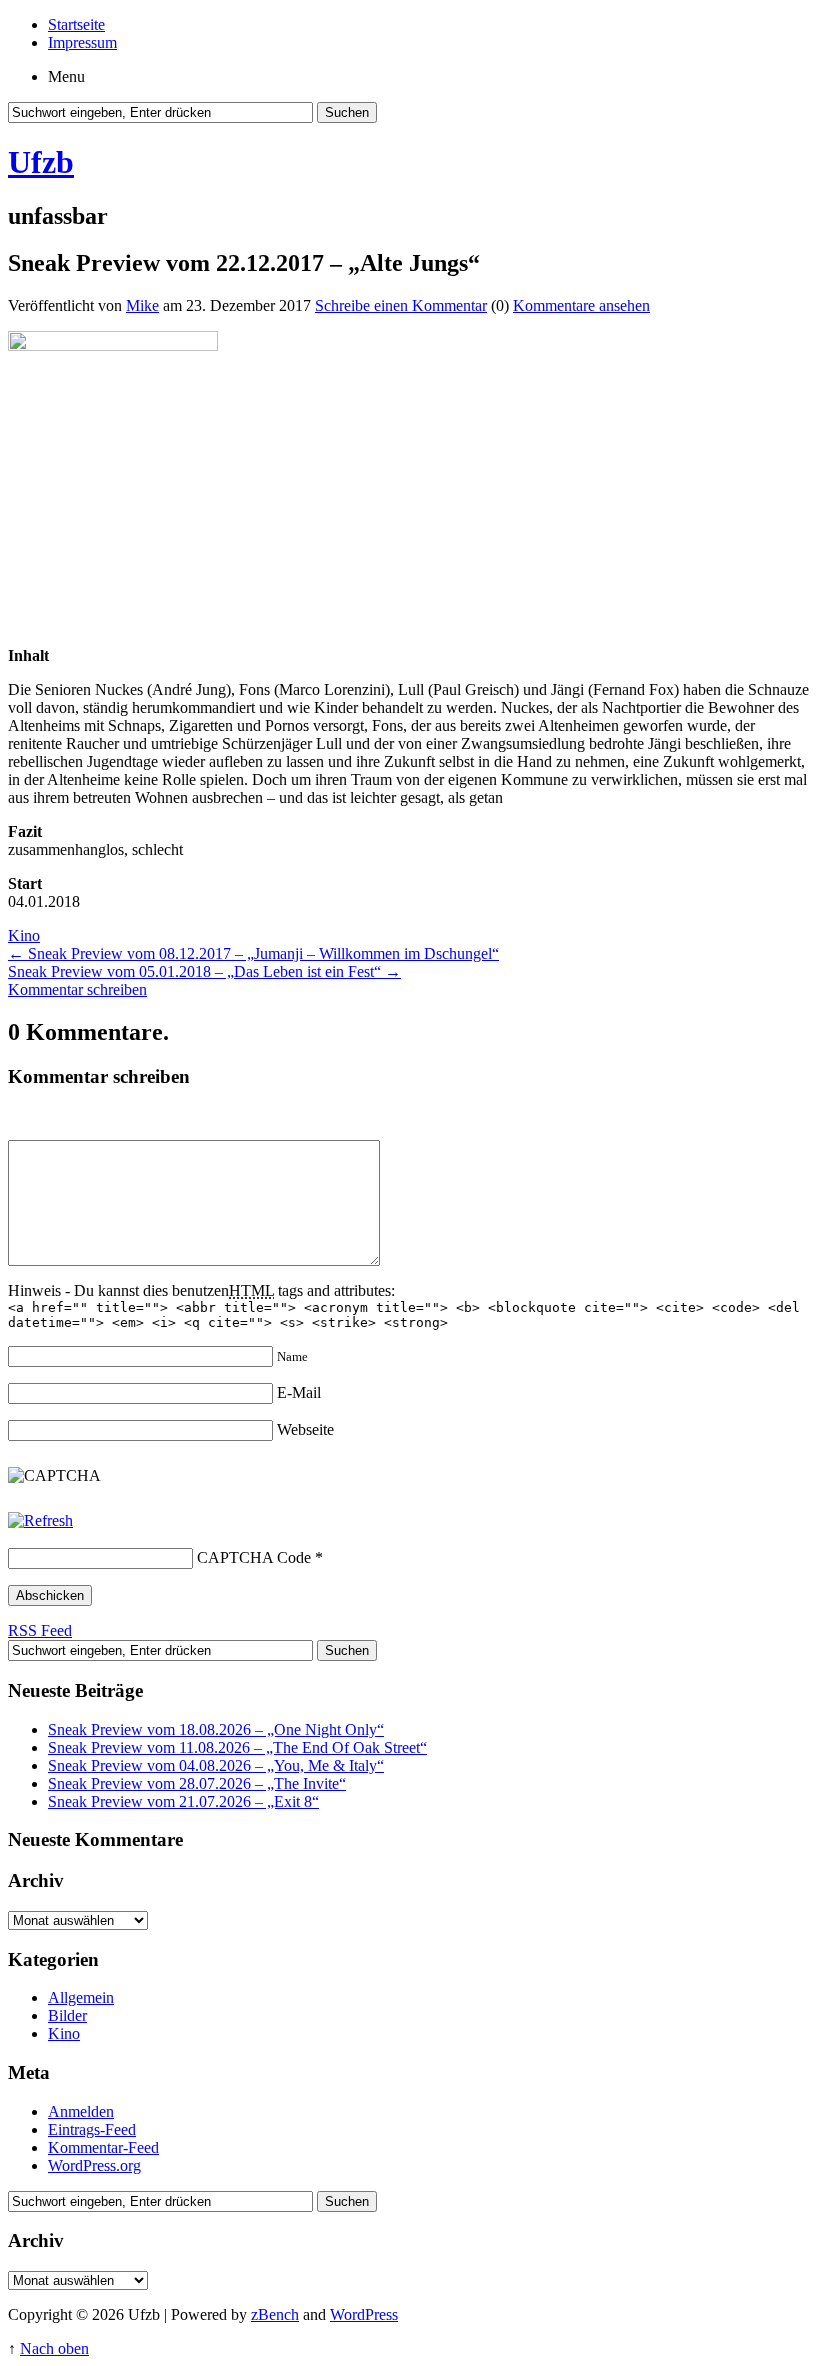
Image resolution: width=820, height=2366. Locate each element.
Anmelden (81, 2111)
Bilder (67, 2015)
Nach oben (54, 2348)
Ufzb (41, 162)
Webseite (305, 1429)
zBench (275, 2314)
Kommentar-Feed (103, 2147)
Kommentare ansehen (581, 305)
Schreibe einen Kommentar (401, 305)
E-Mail (299, 1392)
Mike (142, 305)
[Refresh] (40, 1520)
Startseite (76, 24)
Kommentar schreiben (77, 989)
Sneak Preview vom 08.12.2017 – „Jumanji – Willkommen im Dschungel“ (253, 953)
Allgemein (81, 1997)
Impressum (82, 42)
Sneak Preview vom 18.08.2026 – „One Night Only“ (216, 1729)
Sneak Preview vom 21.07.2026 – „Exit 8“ (183, 1801)
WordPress (364, 2314)
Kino (24, 935)
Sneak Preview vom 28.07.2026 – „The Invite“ (197, 1783)
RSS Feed (40, 1630)
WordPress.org (94, 2165)
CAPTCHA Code (254, 1557)
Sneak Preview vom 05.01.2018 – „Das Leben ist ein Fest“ (204, 971)
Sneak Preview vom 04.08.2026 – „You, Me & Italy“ (216, 1765)
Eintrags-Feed (92, 2129)
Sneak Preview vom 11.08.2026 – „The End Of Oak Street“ (237, 1747)
